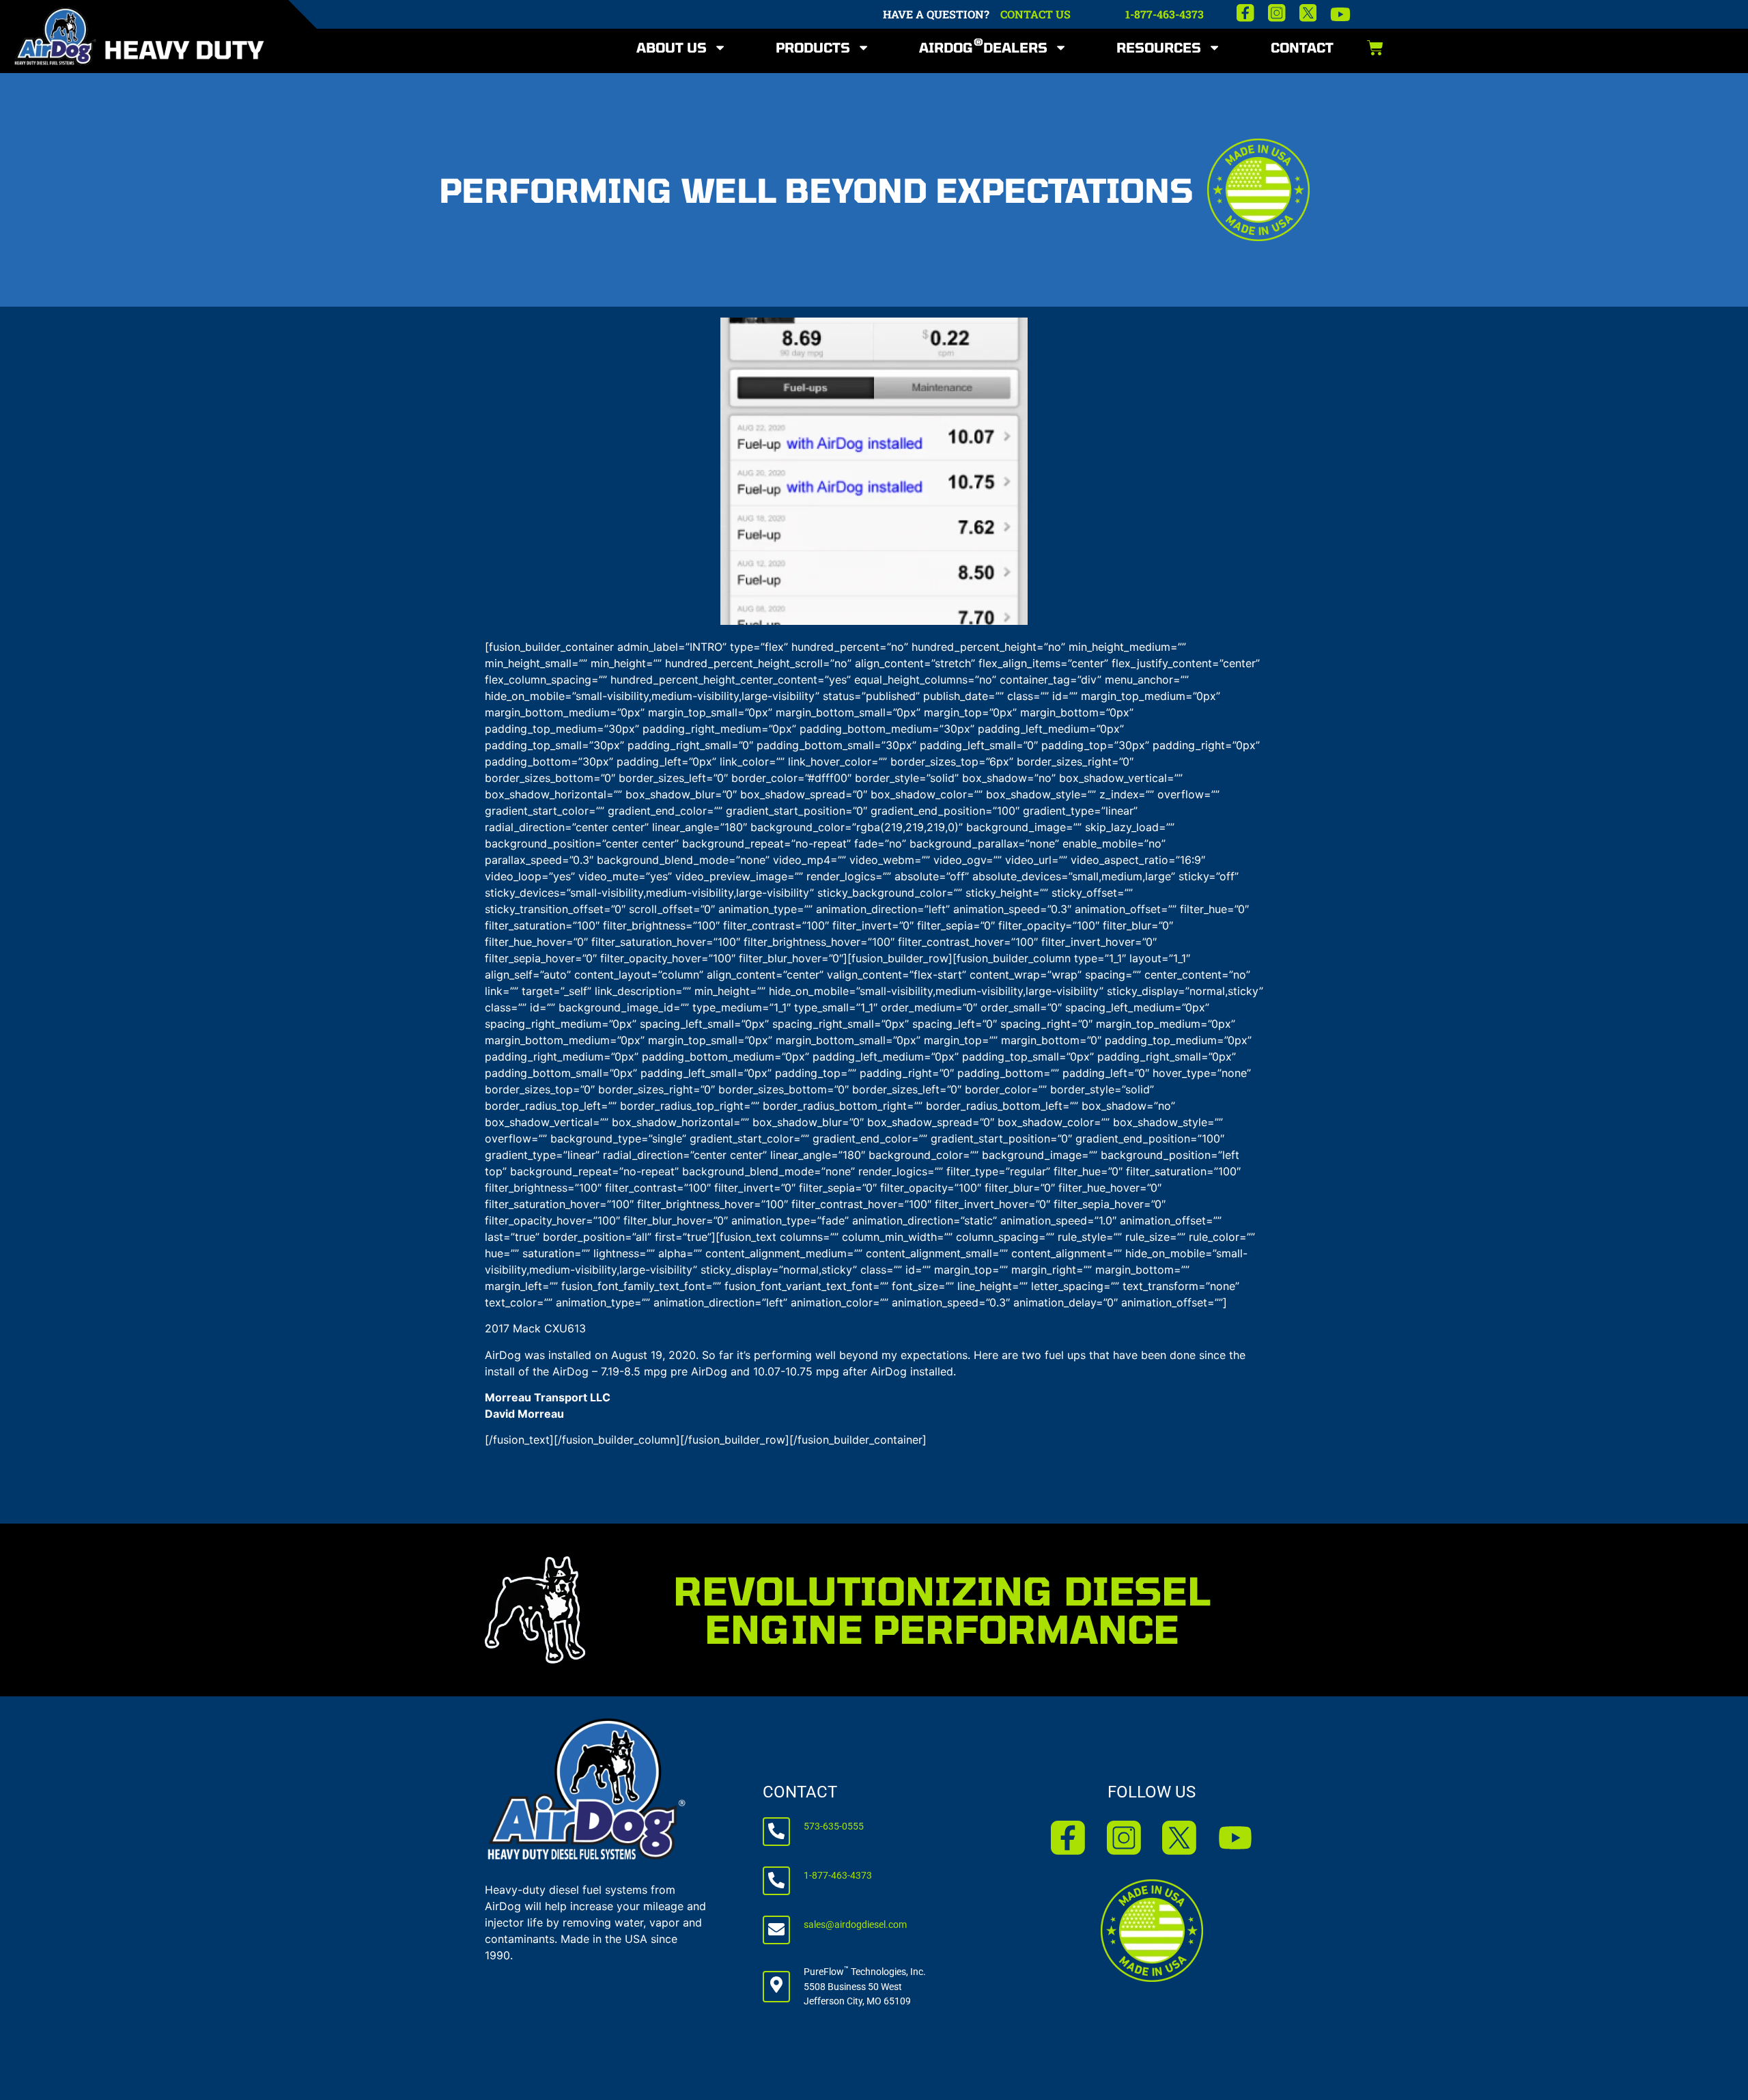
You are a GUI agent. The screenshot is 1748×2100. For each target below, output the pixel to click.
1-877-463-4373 (1165, 14)
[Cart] (1375, 48)
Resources (1159, 47)
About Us (672, 47)
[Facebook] (1245, 13)
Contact (1302, 47)
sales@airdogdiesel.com (855, 1925)
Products (813, 47)
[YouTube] (1340, 14)
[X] (1308, 13)
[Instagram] (1277, 13)
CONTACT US (1035, 14)
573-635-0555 (834, 1826)
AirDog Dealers (983, 45)
